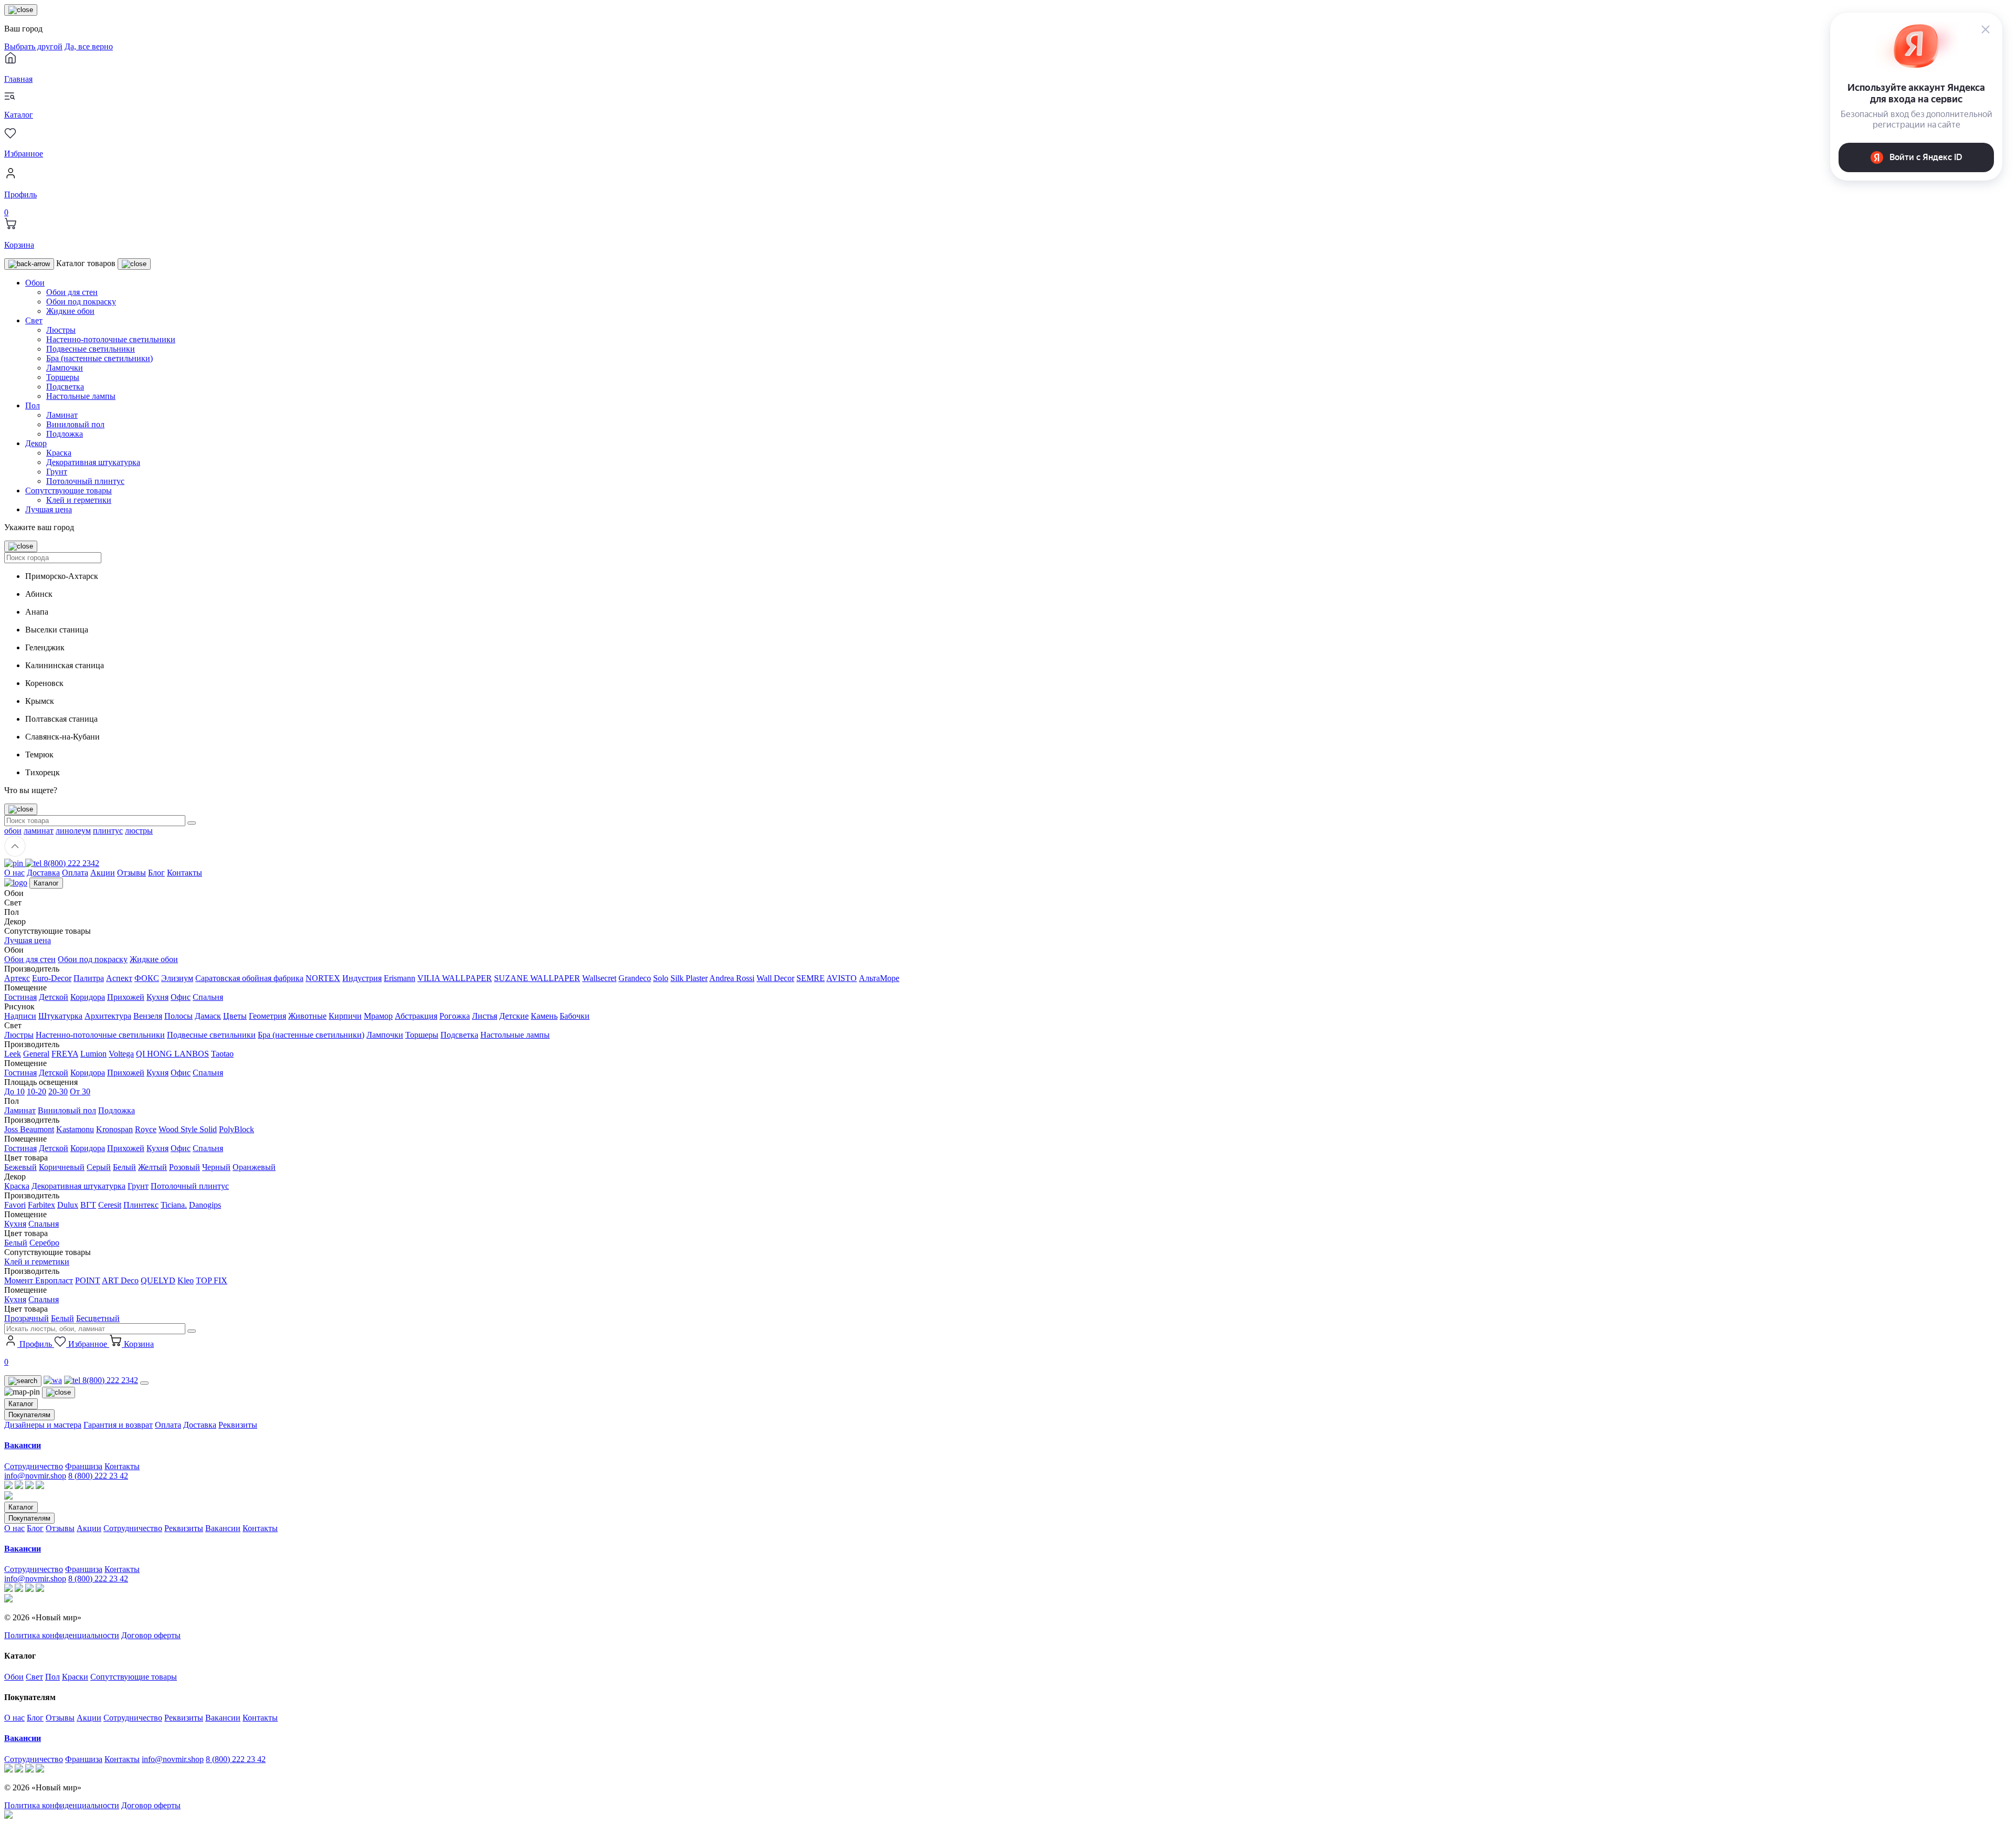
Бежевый (20, 1167)
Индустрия (362, 978)
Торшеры (63, 377)
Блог (156, 873)
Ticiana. (174, 1205)
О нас (14, 873)
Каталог (46, 883)
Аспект (119, 978)
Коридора (88, 997)
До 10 (14, 1091)
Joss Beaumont (29, 1129)
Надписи (20, 1016)
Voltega (121, 1054)
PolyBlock (237, 1129)
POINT (88, 1280)
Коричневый (62, 1167)
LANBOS (192, 1054)
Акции (103, 873)
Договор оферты (151, 1635)
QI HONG (155, 1054)
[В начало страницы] (15, 854)
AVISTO (842, 978)
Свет (34, 320)
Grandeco (635, 978)
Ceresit (110, 1205)
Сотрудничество (34, 1466)
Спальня (208, 997)
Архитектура (108, 1016)
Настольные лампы (81, 396)
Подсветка (65, 387)
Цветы (235, 1016)
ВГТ (88, 1205)
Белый (124, 1167)
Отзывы (132, 873)
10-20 (36, 1091)
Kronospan (114, 1129)
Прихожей (126, 997)
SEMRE (811, 978)
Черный (216, 1167)
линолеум (73, 831)
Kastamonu (75, 1129)
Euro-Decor (52, 978)
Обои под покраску (81, 302)
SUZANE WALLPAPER (537, 978)
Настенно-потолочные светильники (111, 339)
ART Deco (120, 1280)
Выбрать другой (33, 46)
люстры (139, 831)
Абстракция (416, 1016)
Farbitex (41, 1205)
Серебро (44, 1243)
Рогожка (455, 1016)
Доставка (43, 873)
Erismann (400, 978)
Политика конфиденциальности (62, 1635)
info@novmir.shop (35, 1476)
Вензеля (148, 1016)
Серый (99, 1167)
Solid (208, 1129)
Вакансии (223, 1528)
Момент (20, 1280)
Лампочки (65, 368)
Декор (36, 443)
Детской (54, 997)
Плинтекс (141, 1205)
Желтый (153, 1167)
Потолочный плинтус (85, 481)
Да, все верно (89, 46)
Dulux (68, 1205)
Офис (181, 997)
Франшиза (84, 1466)
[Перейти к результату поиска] (192, 823)
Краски (75, 1677)
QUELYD (158, 1280)
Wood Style (179, 1129)
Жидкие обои (70, 311)
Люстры (61, 330)
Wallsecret (599, 978)
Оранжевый (254, 1167)
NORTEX (323, 978)
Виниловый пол (75, 424)
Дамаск (208, 1016)
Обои (35, 283)
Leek (13, 1054)
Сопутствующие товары (69, 490)
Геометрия (267, 1016)
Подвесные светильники (91, 349)
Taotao (222, 1054)
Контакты (185, 873)
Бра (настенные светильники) (99, 358)
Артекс (17, 978)
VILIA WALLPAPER (455, 978)
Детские (514, 1016)
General (36, 1054)
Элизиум (177, 978)
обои (13, 831)
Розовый (185, 1167)
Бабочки (575, 1016)
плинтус (108, 831)
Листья (485, 1016)
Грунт (57, 472)
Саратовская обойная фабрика (249, 978)
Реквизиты (238, 1425)
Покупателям (29, 1415)
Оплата (75, 873)
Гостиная (20, 997)
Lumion (93, 1054)
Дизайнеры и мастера (43, 1425)
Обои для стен (72, 292)
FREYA (65, 1054)
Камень (544, 1016)
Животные (307, 1016)
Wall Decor (775, 978)
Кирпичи (345, 1016)
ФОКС (147, 978)
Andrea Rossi (732, 978)
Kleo (186, 1280)
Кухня (157, 997)
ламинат (39, 831)
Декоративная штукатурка (93, 462)
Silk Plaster (689, 978)
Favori (15, 1205)
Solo (661, 978)
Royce (146, 1129)
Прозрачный (27, 1318)
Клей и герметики (79, 500)
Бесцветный (98, 1318)
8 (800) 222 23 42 (98, 1476)
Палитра (89, 978)
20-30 (58, 1091)
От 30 (80, 1091)
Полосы (178, 1016)
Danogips (205, 1205)
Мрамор (378, 1016)
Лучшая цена (49, 509)
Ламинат (62, 415)
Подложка (65, 434)
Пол (33, 405)
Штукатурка (60, 1016)
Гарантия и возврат (118, 1425)
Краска (59, 453)
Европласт (54, 1280)
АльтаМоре (879, 978)
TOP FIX (212, 1280)
